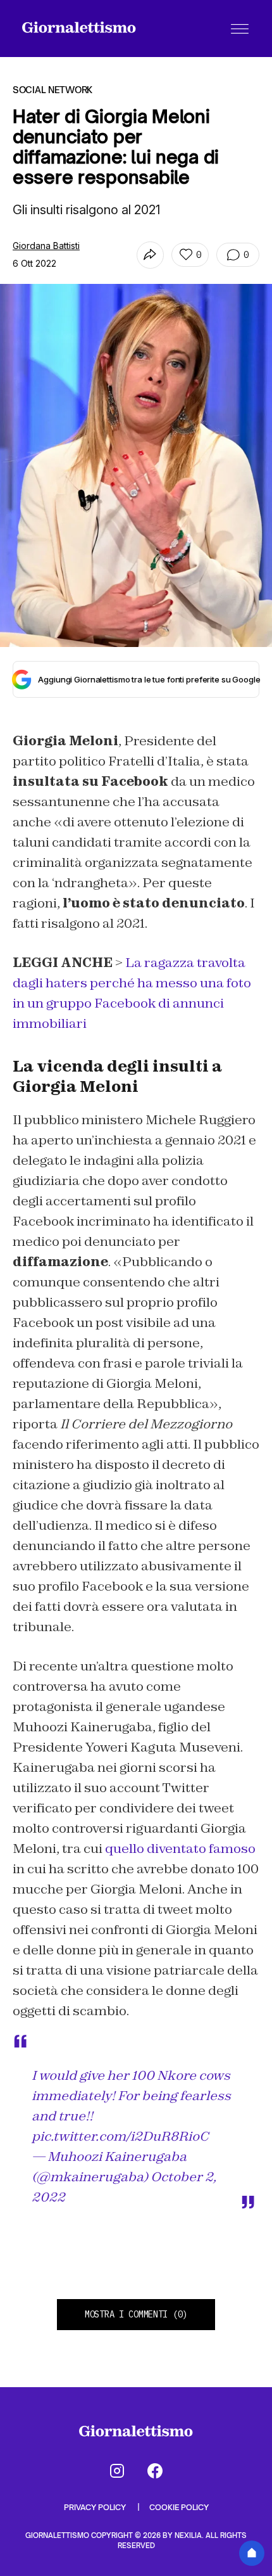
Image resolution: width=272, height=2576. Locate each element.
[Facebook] (155, 2471)
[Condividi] (150, 255)
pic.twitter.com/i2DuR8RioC (120, 2136)
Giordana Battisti (46, 246)
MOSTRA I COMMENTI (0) (136, 2314)
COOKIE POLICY (179, 2507)
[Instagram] (117, 2471)
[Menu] (240, 29)
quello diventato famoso (180, 1849)
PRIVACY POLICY (96, 2507)
